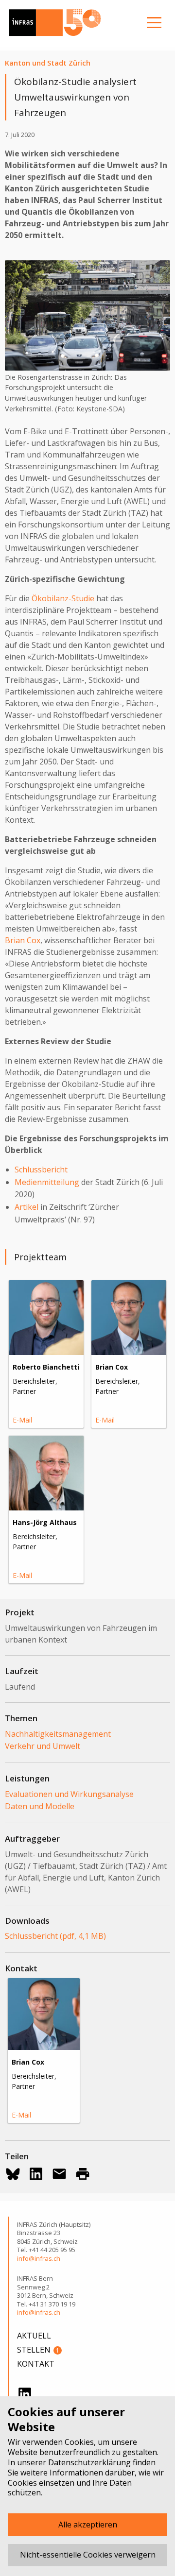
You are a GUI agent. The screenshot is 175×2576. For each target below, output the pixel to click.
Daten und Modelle (40, 1806)
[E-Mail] (59, 2174)
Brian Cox (23, 940)
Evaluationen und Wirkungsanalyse (69, 1794)
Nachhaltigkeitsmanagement (58, 1734)
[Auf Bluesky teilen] (13, 2174)
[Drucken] (83, 2174)
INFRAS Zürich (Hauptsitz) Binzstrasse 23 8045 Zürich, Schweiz (54, 2233)
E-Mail (22, 1420)
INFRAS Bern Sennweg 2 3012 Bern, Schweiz (45, 2287)
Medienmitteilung (47, 1182)
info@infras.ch (39, 2259)
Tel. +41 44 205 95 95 (46, 2250)
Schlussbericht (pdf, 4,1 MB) (55, 1936)
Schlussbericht (41, 1169)
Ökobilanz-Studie (63, 598)
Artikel (26, 1207)
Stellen (38, 2350)
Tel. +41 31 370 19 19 (46, 2304)
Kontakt (36, 2364)
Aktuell (34, 2336)
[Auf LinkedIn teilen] (36, 2174)
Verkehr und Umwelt (43, 1746)
